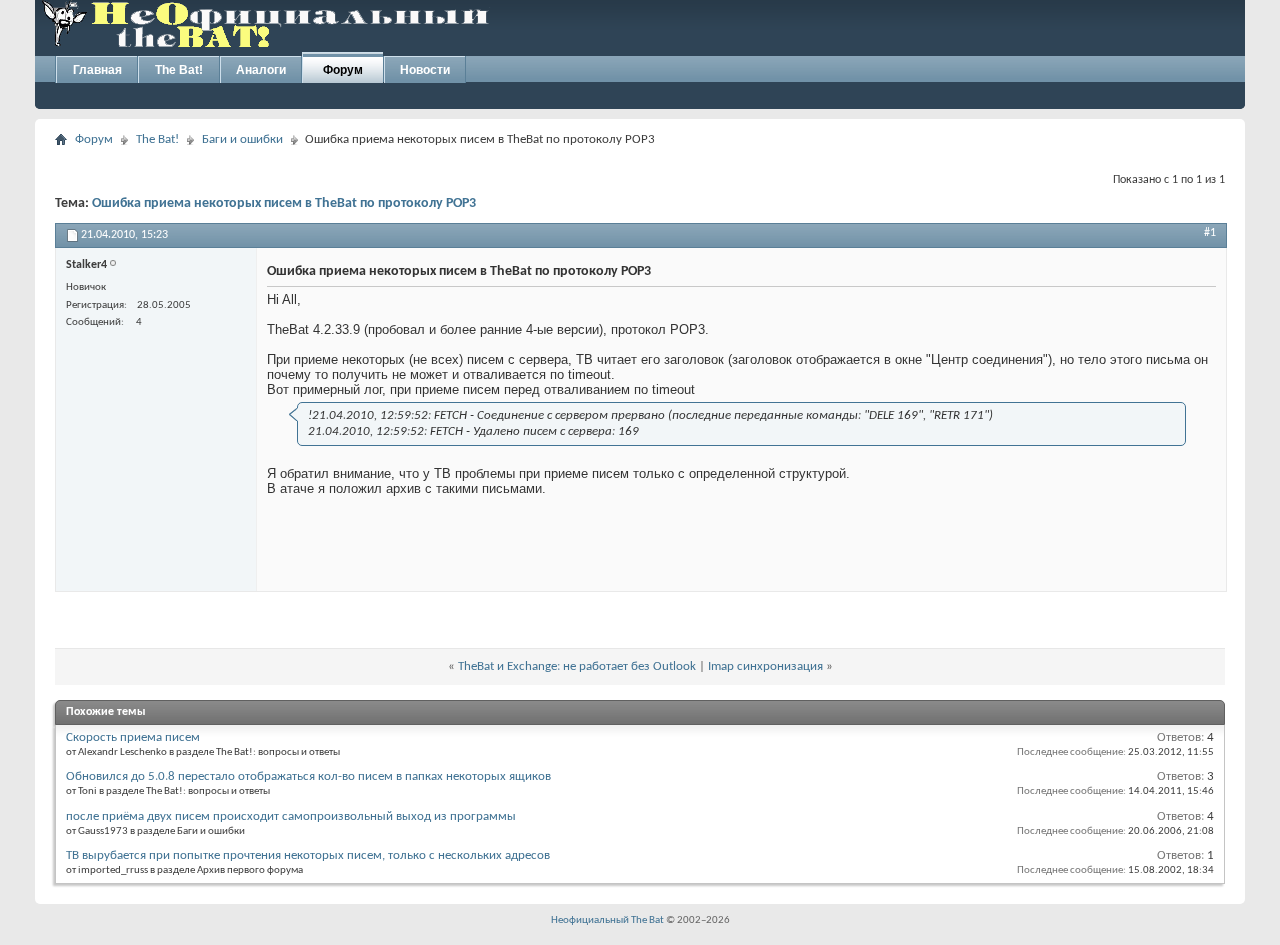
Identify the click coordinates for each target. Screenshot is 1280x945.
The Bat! (179, 70)
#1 (1210, 233)
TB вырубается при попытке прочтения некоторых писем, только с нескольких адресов (308, 855)
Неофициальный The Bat (607, 920)
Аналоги (261, 70)
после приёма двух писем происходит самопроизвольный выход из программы (291, 816)
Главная (97, 70)
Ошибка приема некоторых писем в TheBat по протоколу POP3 (284, 203)
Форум (343, 70)
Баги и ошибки (242, 139)
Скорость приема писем (133, 737)
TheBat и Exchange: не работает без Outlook (577, 666)
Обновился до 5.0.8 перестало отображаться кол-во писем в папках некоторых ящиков (308, 776)
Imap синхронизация (765, 666)
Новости (425, 70)
